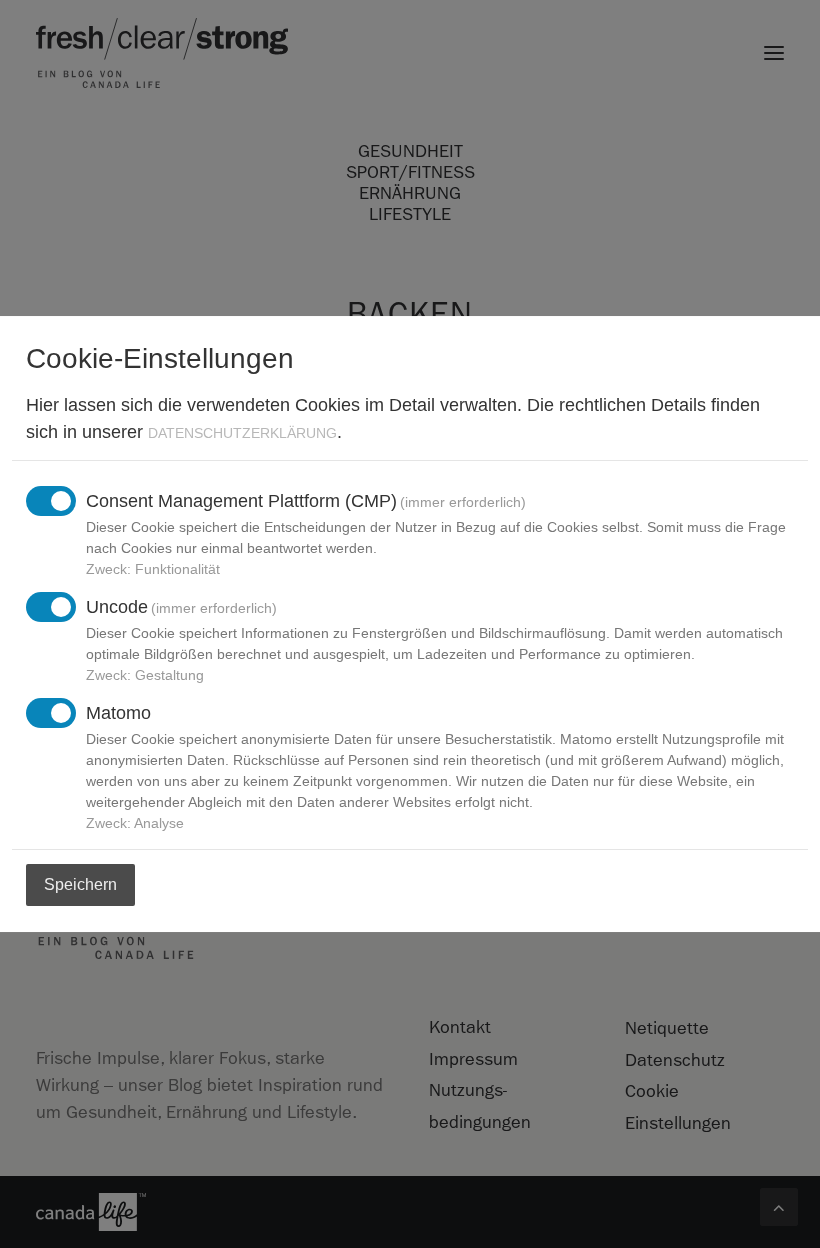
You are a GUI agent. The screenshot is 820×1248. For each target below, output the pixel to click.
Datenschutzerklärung (242, 433)
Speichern (80, 884)
